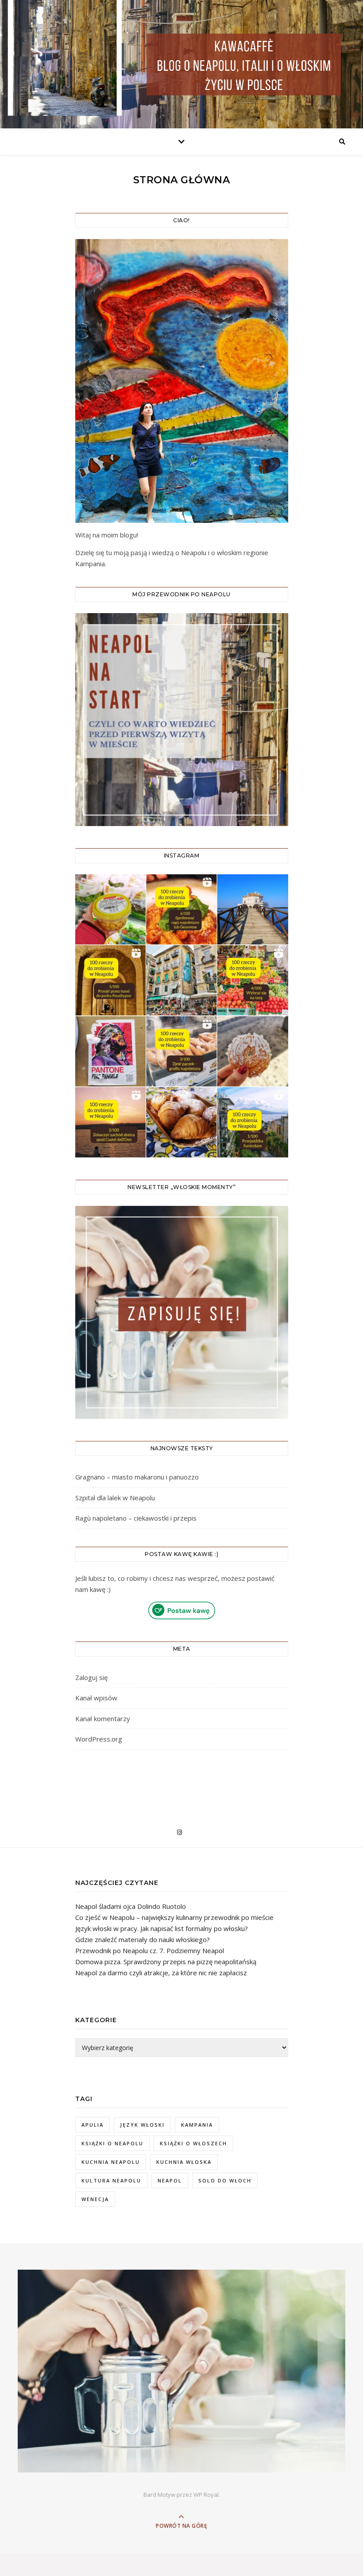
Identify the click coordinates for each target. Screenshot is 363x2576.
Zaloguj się (91, 1677)
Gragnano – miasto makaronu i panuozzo (137, 1477)
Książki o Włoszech (193, 2143)
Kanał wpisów (96, 1698)
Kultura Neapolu (111, 2180)
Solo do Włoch (225, 2180)
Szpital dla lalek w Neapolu (115, 1498)
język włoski (142, 2125)
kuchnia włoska (184, 2162)
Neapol (170, 2180)
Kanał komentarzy (103, 1719)
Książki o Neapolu (112, 2143)
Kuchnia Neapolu (111, 2162)
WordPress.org (99, 1739)
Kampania (197, 2125)
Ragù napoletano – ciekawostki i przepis (136, 1518)
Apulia (93, 2125)
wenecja (95, 2199)
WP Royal (206, 2495)
